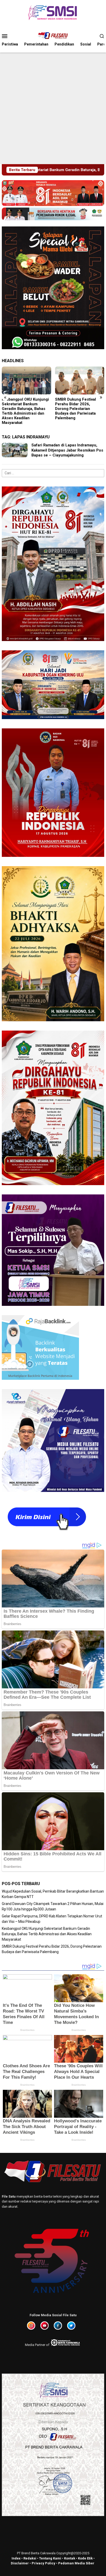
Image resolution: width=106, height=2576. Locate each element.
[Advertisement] (53, 108)
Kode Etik (85, 2558)
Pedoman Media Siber (76, 2563)
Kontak (70, 2558)
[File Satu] (53, 36)
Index (16, 2558)
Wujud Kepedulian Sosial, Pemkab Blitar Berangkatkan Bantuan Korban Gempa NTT (78, 406)
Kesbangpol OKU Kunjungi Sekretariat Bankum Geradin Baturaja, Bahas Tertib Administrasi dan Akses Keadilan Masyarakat (47, 1934)
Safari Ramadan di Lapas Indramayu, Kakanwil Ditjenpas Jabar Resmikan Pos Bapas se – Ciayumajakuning (67, 450)
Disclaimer (20, 2563)
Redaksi (30, 2558)
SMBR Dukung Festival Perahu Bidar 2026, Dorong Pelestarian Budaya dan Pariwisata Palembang (22, 409)
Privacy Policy (43, 2563)
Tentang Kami (50, 2558)
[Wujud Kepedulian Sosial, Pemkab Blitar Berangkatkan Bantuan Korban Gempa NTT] (80, 380)
